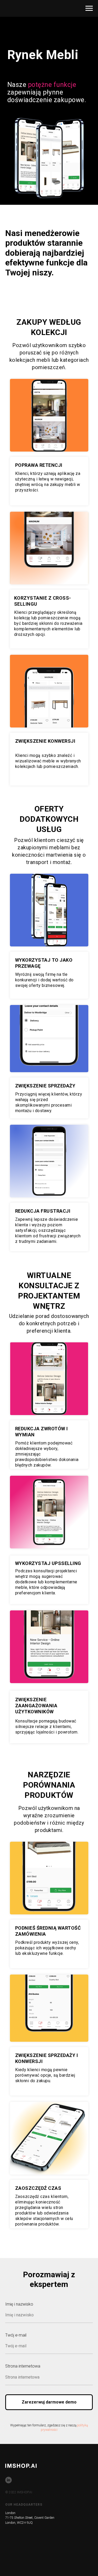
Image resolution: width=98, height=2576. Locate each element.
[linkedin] (8, 2480)
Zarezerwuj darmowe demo (49, 2402)
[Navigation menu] (89, 8)
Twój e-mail (16, 2335)
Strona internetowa (23, 2366)
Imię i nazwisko (19, 2304)
